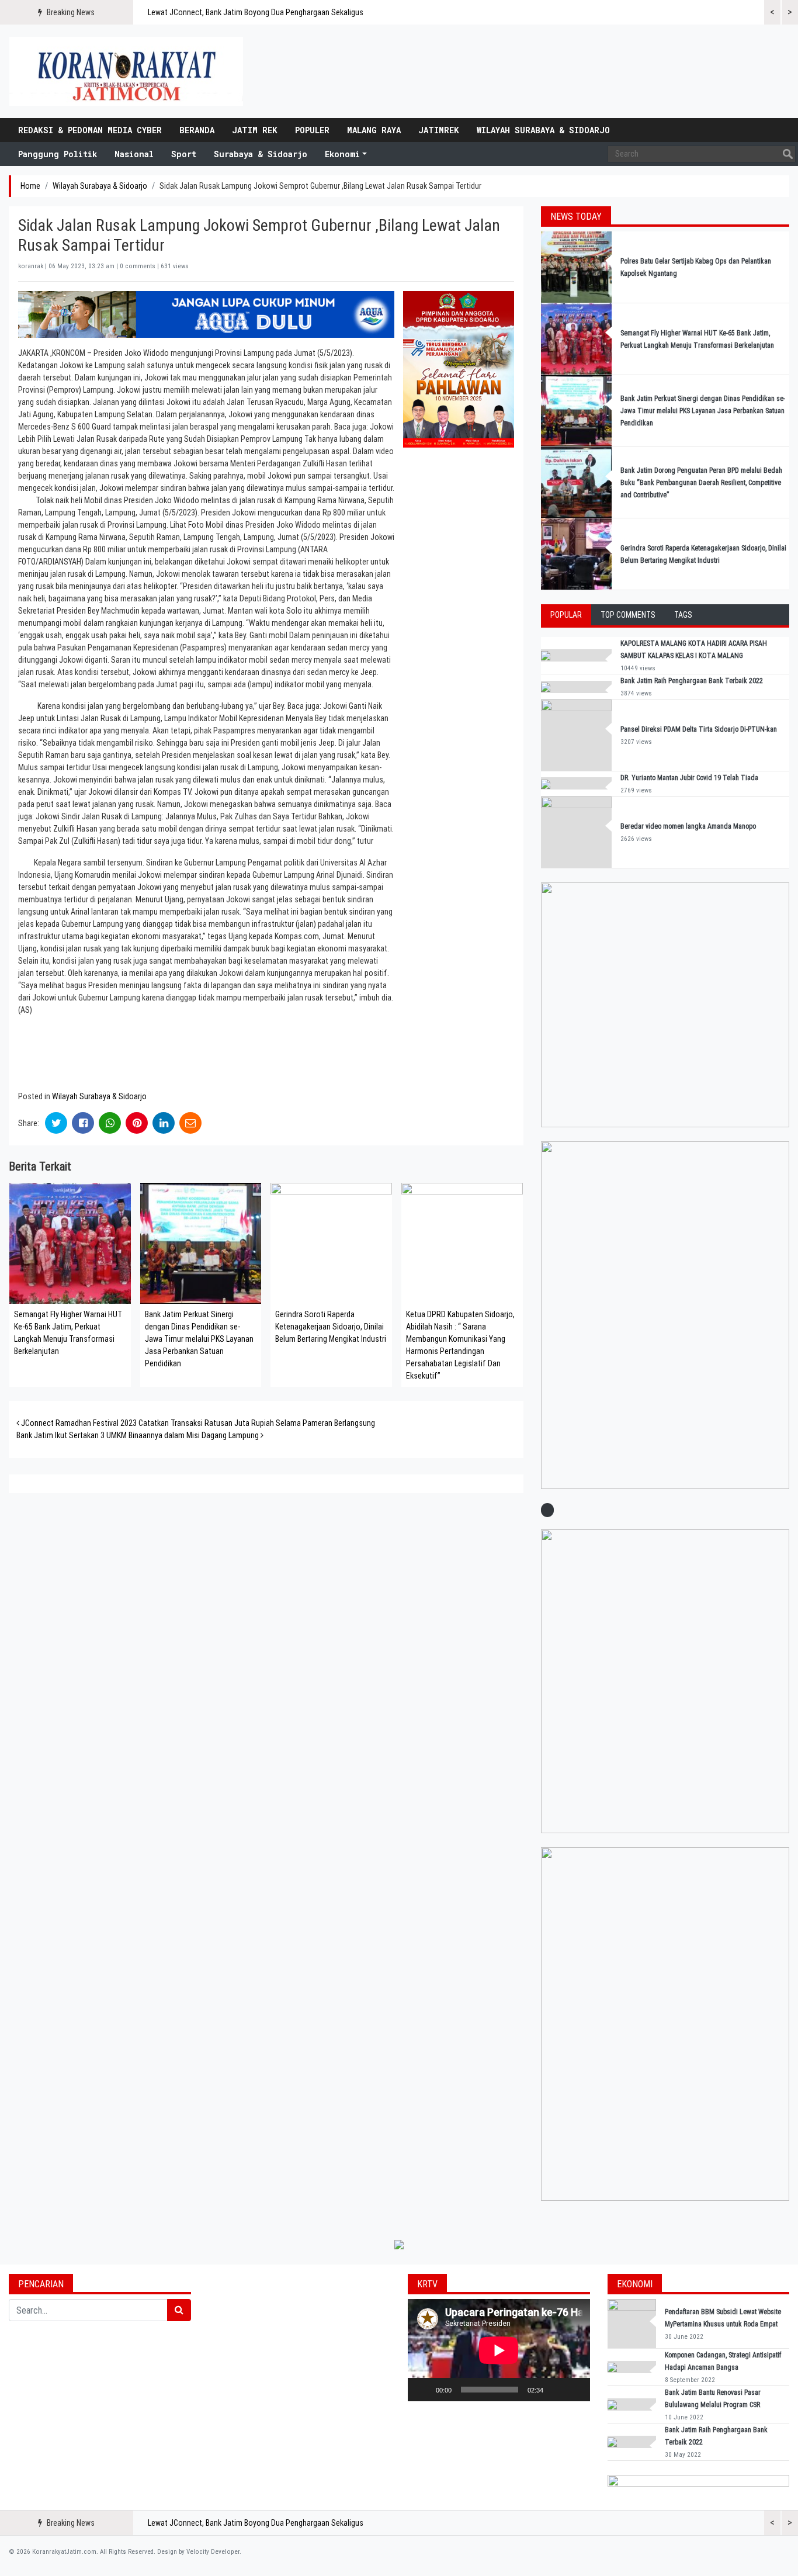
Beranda (197, 130)
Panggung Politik (58, 154)
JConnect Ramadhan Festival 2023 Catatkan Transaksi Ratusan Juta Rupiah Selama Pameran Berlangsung (197, 1423)
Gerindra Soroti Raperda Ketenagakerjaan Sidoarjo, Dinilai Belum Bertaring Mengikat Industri (331, 1327)
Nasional (134, 154)
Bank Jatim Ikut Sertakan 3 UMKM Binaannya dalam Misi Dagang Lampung (138, 1435)
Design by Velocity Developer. (199, 2552)
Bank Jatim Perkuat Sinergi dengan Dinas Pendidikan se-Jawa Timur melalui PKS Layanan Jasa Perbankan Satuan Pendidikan (199, 1339)
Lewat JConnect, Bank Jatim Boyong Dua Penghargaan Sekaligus (256, 12)
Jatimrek (439, 130)
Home (30, 186)
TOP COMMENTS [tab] (628, 615)
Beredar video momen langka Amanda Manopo (688, 826)
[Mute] (556, 2390)
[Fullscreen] (575, 2390)
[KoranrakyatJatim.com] (126, 71)
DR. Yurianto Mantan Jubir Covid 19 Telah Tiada (689, 778)
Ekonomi (342, 154)
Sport (184, 154)
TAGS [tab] (683, 615)
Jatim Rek (255, 130)
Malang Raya (374, 130)
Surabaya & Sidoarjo (261, 154)
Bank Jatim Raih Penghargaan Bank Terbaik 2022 (693, 681)
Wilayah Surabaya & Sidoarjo (543, 130)
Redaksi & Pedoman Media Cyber (90, 130)
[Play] (423, 2390)
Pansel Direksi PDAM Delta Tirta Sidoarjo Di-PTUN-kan (699, 729)
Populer (312, 130)
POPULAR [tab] (566, 615)
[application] (499, 2350)
